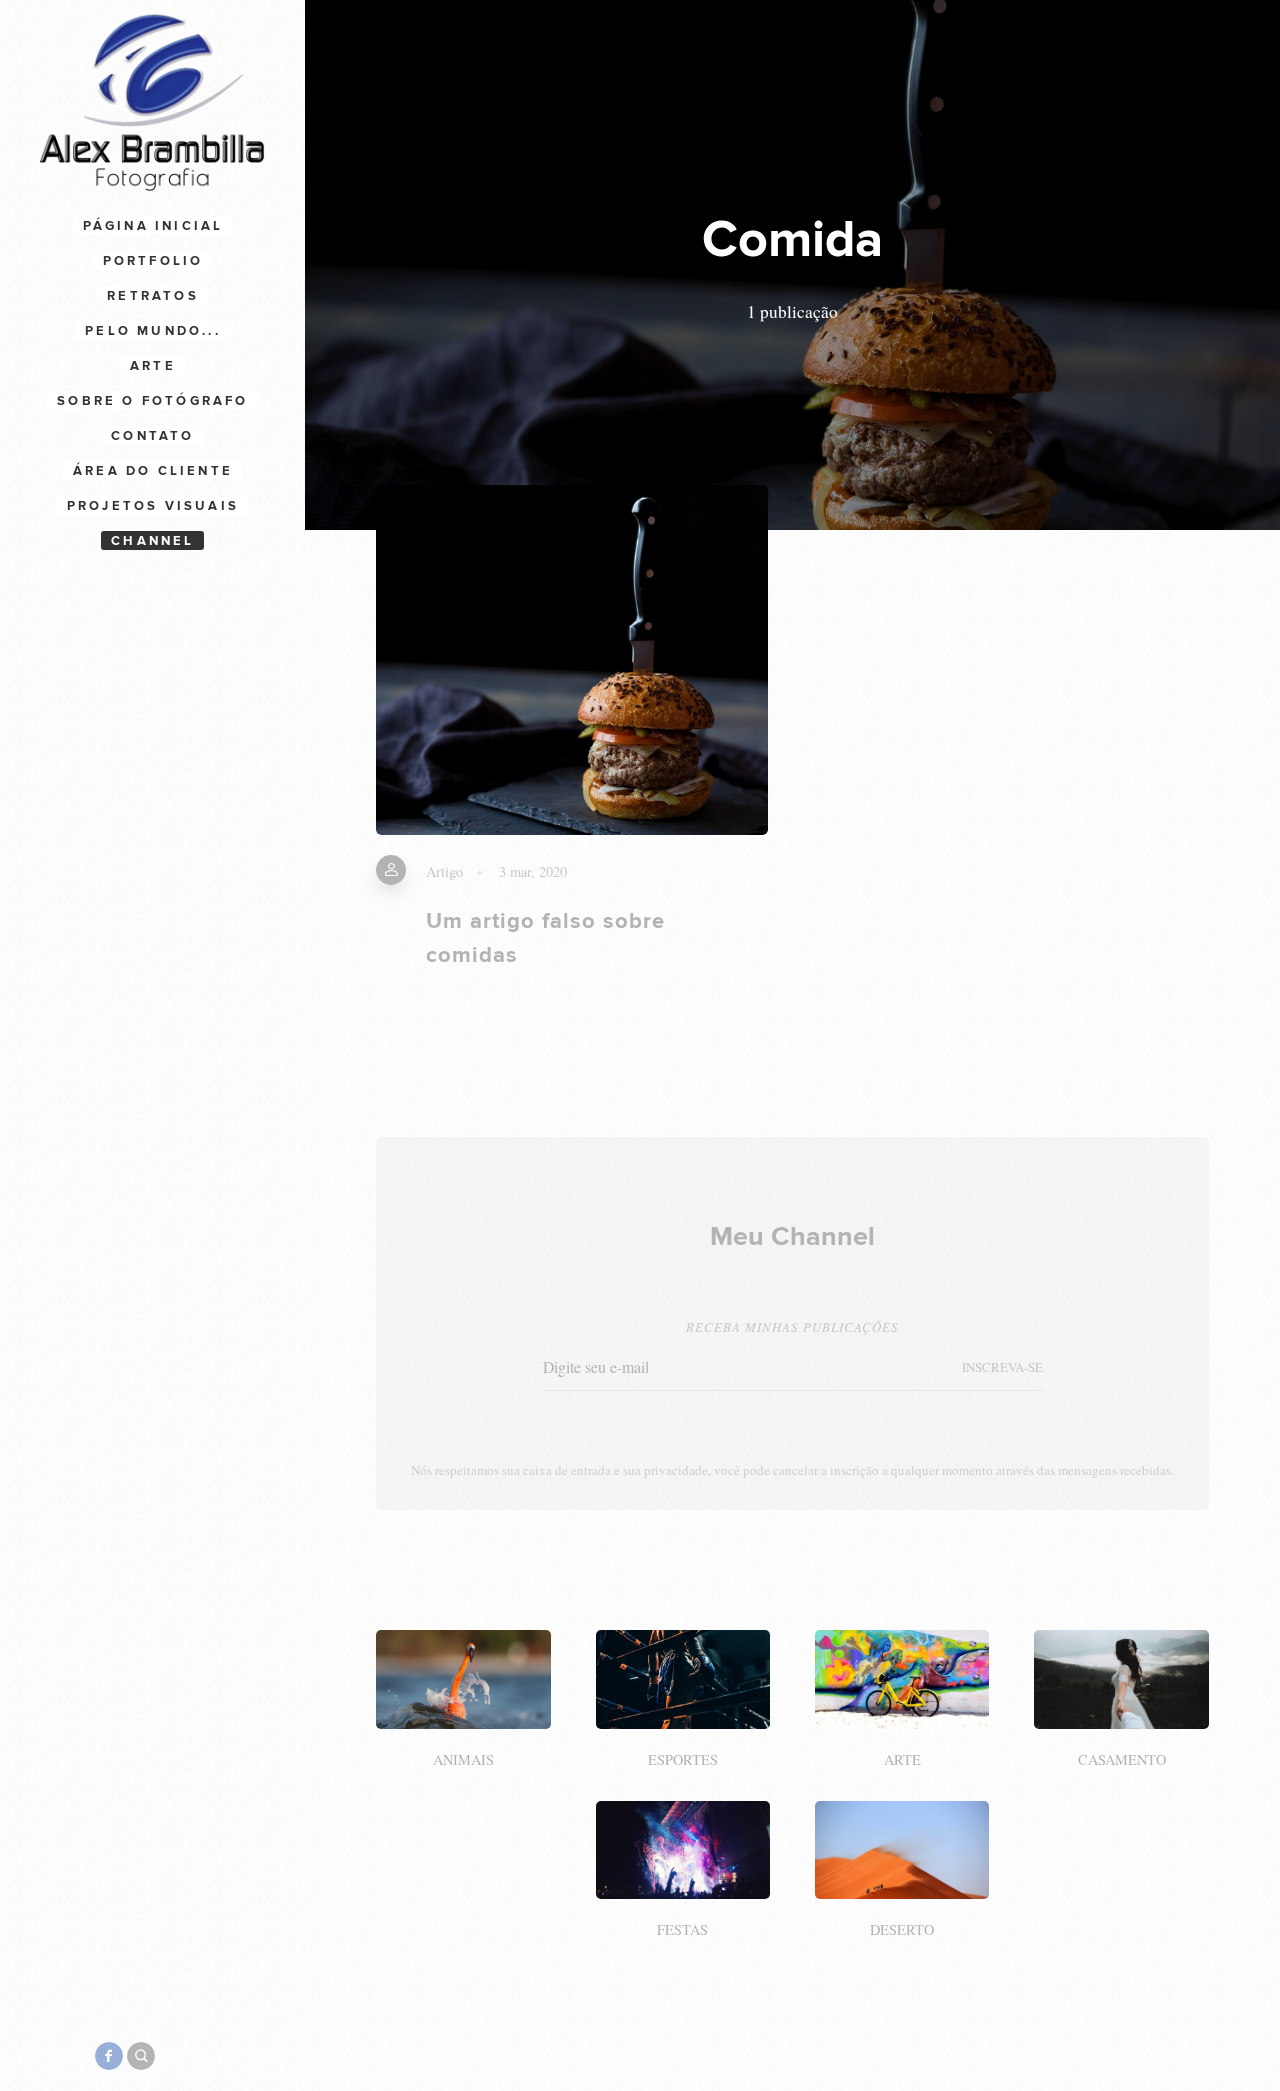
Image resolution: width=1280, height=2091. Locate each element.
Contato (152, 436)
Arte (153, 366)
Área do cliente (153, 471)
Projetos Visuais (153, 506)
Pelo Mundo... (153, 331)
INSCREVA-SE (1002, 1367)
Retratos (153, 296)
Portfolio (153, 261)
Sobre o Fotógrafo (152, 401)
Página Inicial (153, 226)
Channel (152, 541)
